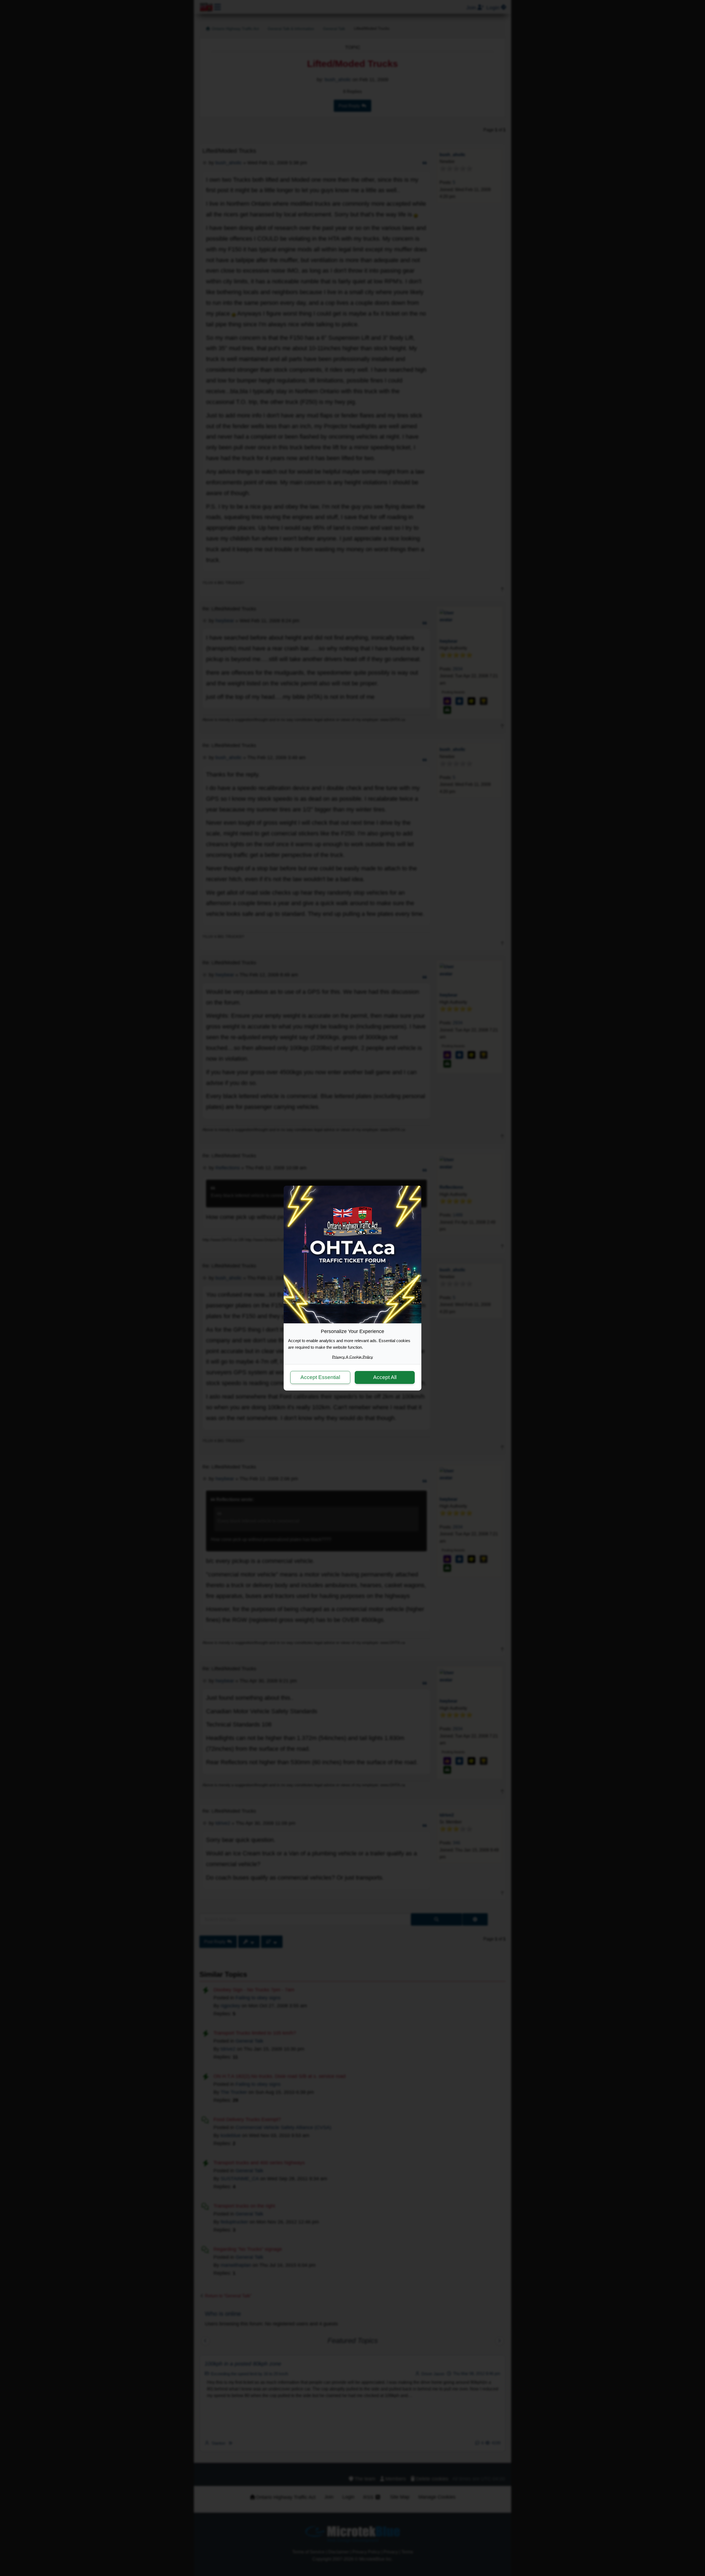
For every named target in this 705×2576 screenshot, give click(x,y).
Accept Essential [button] (320, 1377)
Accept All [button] (385, 1377)
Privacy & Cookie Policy (352, 1357)
